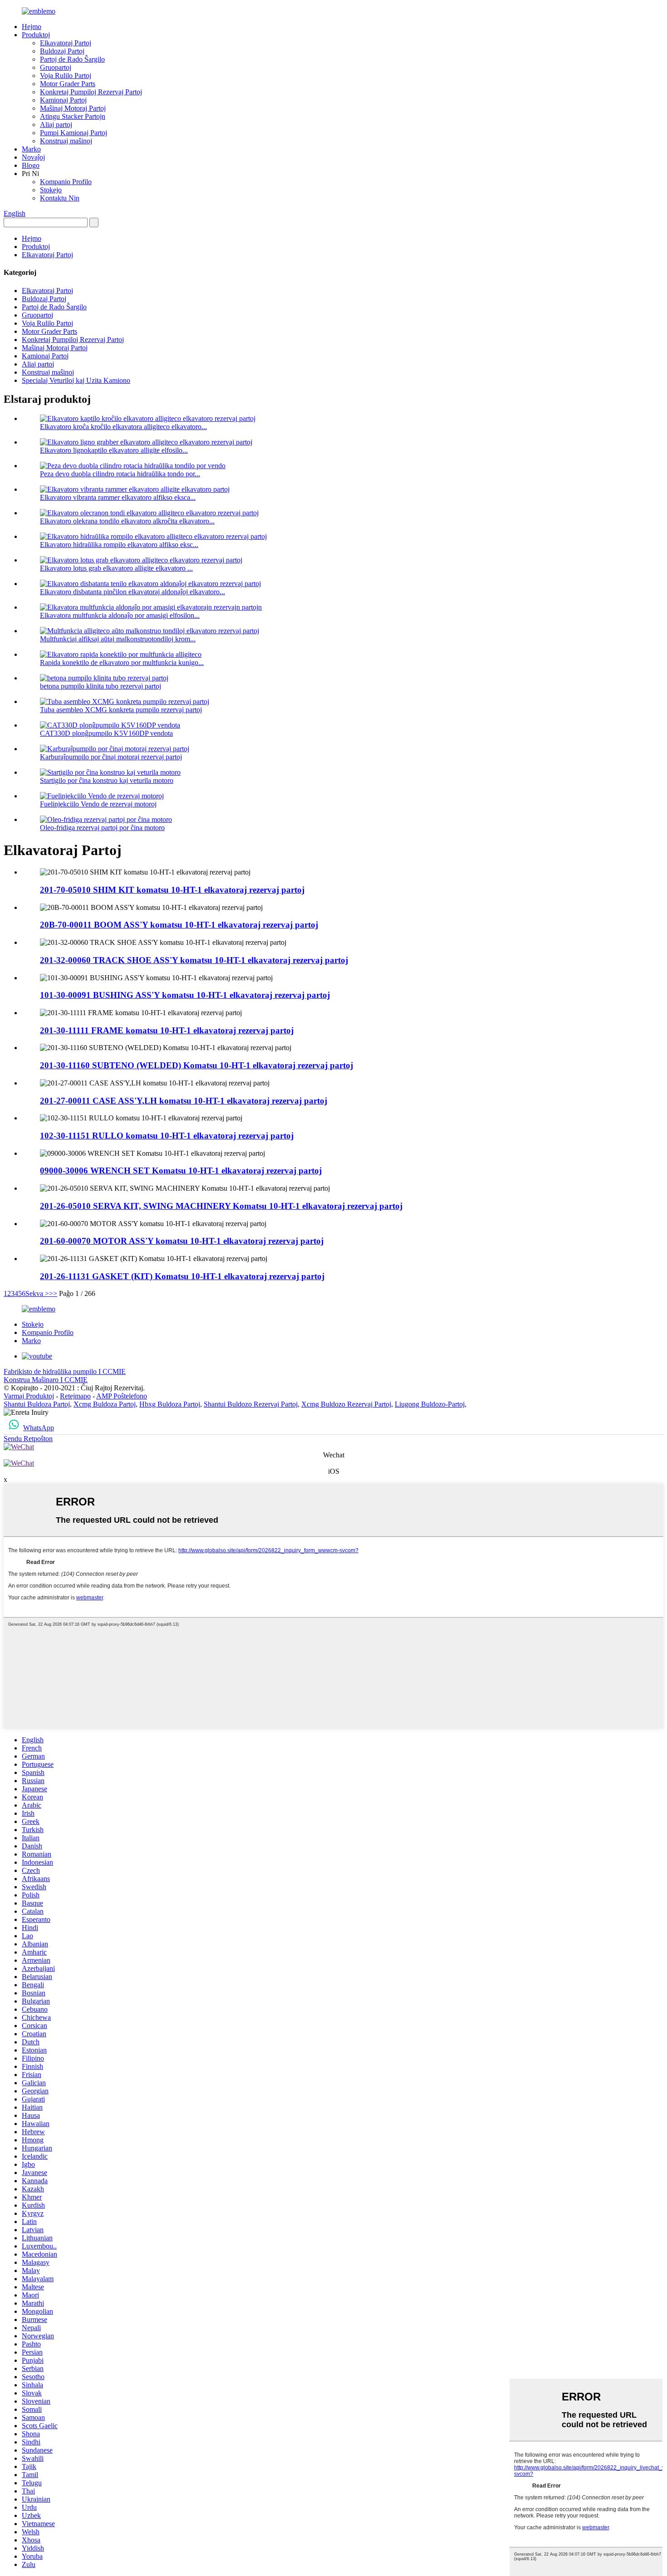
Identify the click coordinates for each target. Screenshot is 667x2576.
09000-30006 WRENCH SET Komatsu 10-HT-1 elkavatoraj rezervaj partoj (181, 1171)
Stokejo (51, 190)
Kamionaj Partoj (63, 100)
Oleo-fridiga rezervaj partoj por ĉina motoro (102, 828)
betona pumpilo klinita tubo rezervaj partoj (101, 686)
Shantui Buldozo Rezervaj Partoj (251, 1404)
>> (53, 1293)
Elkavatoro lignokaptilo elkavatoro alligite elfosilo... (114, 450)
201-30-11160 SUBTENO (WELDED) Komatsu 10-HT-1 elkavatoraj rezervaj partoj (196, 1065)
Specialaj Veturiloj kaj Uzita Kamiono (76, 380)
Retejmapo (75, 1396)
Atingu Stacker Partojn (73, 116)
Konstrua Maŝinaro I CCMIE (46, 1380)
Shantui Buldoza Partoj (37, 1404)
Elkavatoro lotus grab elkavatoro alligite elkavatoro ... (116, 568)
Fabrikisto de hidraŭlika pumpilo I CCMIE (65, 1371)
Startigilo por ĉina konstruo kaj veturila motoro (107, 780)
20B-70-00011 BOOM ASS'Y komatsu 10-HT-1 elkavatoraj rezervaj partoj (179, 925)
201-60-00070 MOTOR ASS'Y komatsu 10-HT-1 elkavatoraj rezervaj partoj (182, 1241)
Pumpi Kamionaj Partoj (74, 133)
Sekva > (37, 1293)
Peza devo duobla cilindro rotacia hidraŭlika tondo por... (120, 474)
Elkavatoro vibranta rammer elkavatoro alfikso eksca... (118, 497)
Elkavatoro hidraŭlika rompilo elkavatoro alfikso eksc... (119, 545)
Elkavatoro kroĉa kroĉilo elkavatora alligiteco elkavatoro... (123, 427)
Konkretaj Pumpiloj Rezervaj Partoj (91, 92)
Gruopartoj (56, 67)
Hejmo (32, 27)
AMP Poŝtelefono (122, 1396)
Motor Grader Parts (68, 84)
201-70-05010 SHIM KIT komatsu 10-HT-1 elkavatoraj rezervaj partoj (172, 890)
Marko (31, 149)
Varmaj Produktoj (29, 1396)
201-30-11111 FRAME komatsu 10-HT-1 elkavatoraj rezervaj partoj (167, 1030)
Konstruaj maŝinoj (66, 141)
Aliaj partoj (56, 125)
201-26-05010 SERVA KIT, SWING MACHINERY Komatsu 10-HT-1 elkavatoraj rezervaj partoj (221, 1206)
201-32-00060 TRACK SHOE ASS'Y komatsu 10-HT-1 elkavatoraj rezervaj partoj (194, 960)
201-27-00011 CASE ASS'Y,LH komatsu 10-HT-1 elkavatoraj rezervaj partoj (184, 1101)
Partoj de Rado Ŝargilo (72, 59)
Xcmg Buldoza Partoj (105, 1404)
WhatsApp (39, 1428)
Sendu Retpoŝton (28, 1439)
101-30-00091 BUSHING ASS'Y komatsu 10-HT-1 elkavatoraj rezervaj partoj (185, 995)
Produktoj (36, 35)
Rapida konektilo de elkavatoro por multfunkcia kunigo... (122, 662)
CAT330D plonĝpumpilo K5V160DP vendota (106, 733)
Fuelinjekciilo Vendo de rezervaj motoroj (98, 804)
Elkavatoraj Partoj (66, 43)
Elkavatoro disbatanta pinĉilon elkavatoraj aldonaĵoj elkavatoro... (132, 592)
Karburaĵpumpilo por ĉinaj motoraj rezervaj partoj (111, 757)
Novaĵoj (33, 157)
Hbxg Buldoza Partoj (170, 1404)
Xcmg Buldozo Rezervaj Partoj (346, 1404)
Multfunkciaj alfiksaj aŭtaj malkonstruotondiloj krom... (118, 639)
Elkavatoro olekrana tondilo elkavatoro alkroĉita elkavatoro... (127, 521)
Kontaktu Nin (60, 198)
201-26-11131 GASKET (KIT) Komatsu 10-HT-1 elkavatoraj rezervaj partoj (182, 1276)
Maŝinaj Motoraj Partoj (73, 108)
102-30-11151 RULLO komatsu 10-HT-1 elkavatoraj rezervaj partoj (167, 1136)
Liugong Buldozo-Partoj (430, 1404)
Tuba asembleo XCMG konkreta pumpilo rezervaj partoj (121, 710)
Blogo (31, 165)
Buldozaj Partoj (62, 51)
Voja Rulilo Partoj (66, 76)
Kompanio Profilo (66, 182)
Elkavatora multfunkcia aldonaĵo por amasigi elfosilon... (120, 615)
